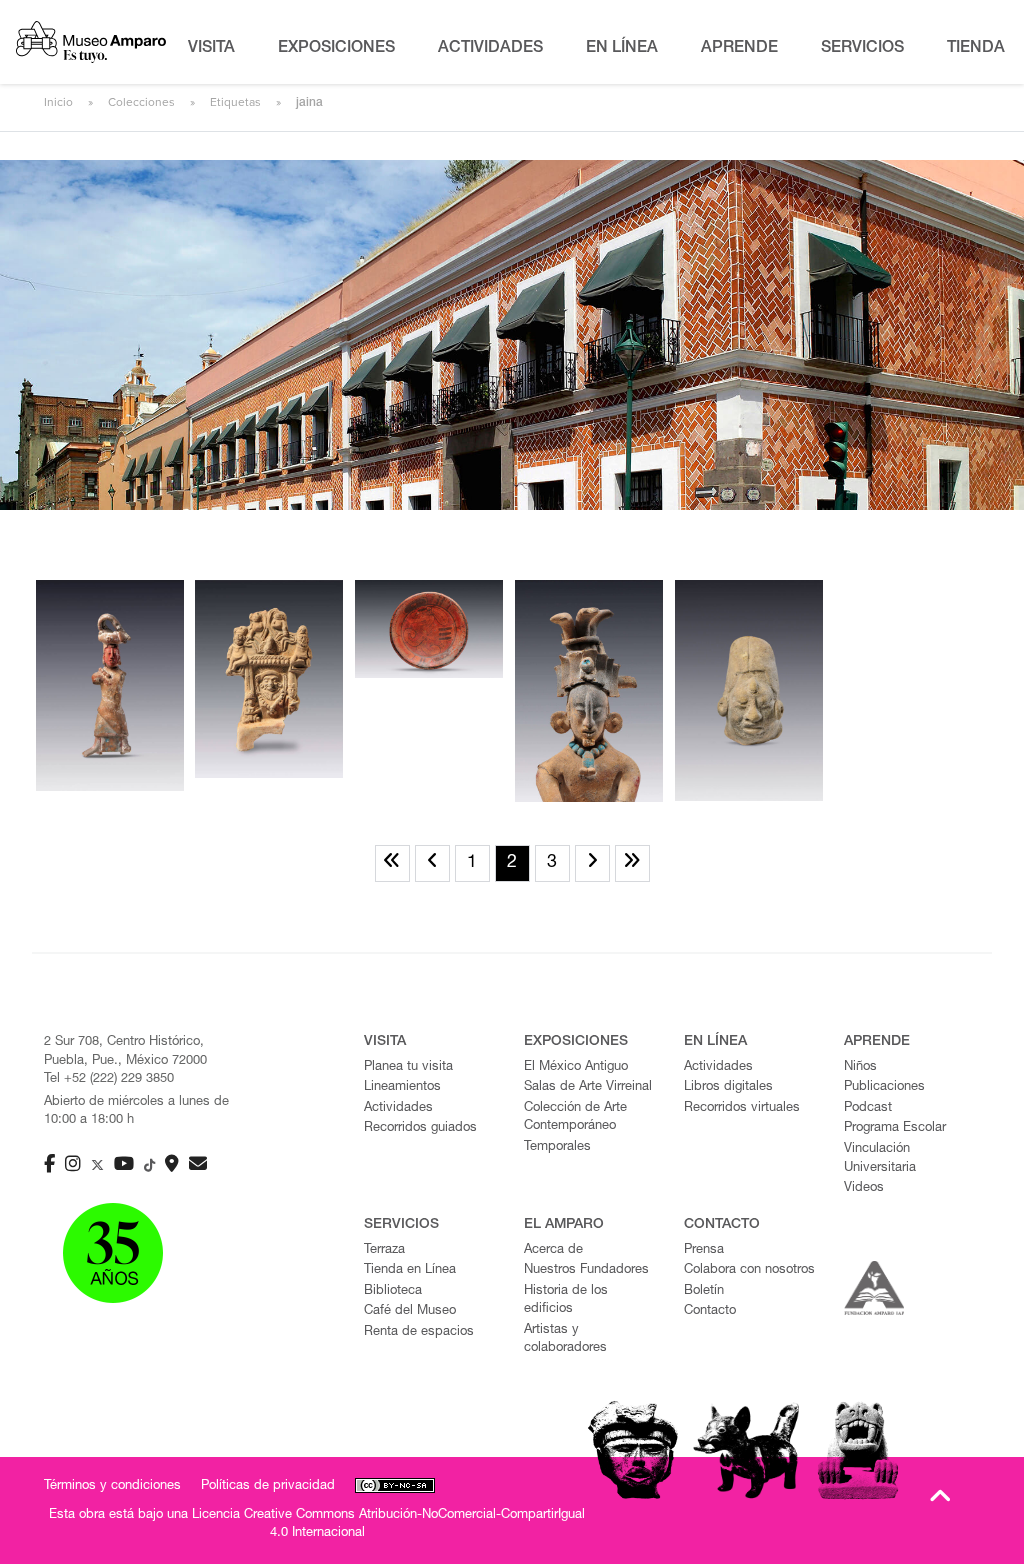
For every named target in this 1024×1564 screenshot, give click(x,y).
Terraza (384, 1250)
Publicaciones (884, 1087)
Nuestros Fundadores (586, 1270)
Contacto (710, 1311)
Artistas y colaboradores (565, 1340)
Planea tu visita (408, 1067)
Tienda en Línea (410, 1270)
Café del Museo (410, 1311)
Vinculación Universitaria (880, 1159)
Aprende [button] (739, 49)
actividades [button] (490, 49)
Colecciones (141, 102)
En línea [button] (622, 49)
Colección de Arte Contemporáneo (575, 1118)
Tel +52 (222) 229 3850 (109, 1079)
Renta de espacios (419, 1332)
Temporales (557, 1147)
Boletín (704, 1291)
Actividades (398, 1108)
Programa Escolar (895, 1128)
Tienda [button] (976, 49)
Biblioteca (393, 1291)
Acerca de (553, 1250)
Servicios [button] (862, 49)
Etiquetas (235, 102)
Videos (864, 1188)
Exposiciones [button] (336, 49)
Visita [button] (211, 49)
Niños (860, 1067)
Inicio (58, 102)
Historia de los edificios (566, 1301)
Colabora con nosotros (749, 1270)
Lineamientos (402, 1087)
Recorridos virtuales (742, 1108)
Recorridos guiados (420, 1128)
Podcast (868, 1108)
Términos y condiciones (112, 1486)
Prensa (704, 1250)
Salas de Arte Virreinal (588, 1087)
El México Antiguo (576, 1067)
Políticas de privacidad (268, 1486)
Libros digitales (728, 1087)
